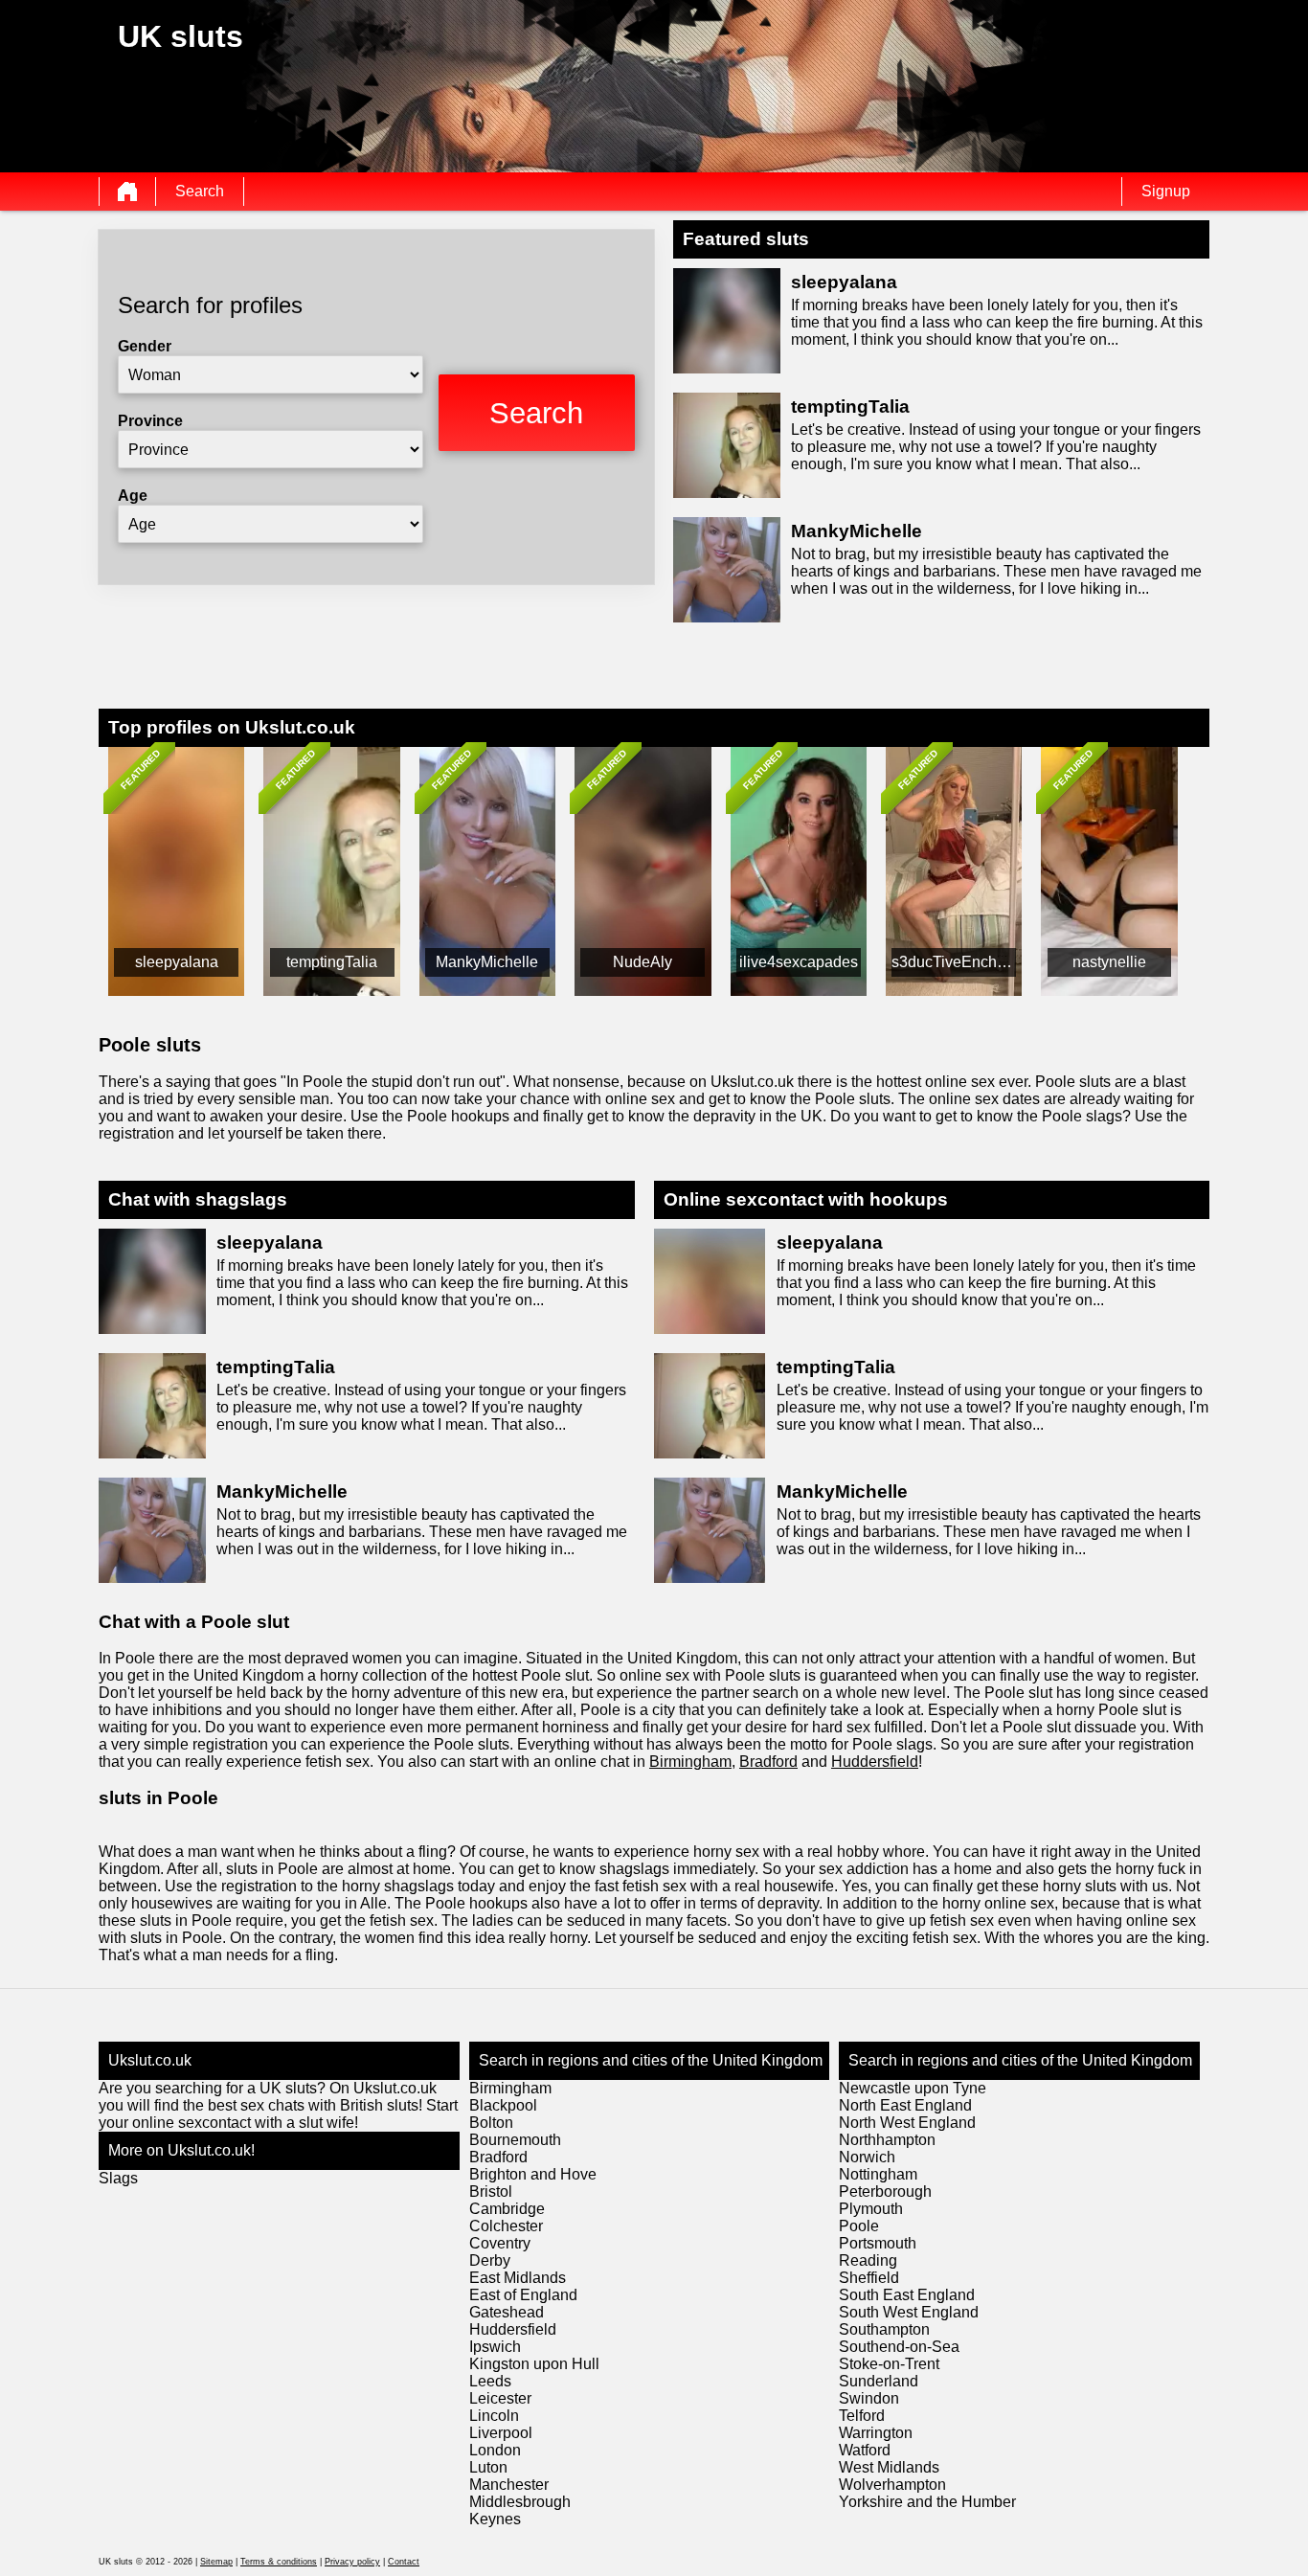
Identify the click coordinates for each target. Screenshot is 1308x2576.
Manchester (509, 2485)
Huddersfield (875, 1762)
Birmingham (690, 1762)
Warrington (876, 2433)
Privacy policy (352, 2562)
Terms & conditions (279, 2562)
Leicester (500, 2398)
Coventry (500, 2243)
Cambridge (507, 2209)
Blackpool (503, 2105)
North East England (905, 2105)
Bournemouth (515, 2140)
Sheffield (869, 2278)
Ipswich (495, 2347)
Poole (859, 2226)
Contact (404, 2562)
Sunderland (879, 2381)
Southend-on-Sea (899, 2347)
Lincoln (494, 2416)
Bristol (491, 2192)
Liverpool (501, 2433)
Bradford (768, 1762)
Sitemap (216, 2562)
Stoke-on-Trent (889, 2364)
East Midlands (518, 2278)
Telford (862, 2416)
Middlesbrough (520, 2502)
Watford (865, 2450)
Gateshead (507, 2312)
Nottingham (878, 2174)
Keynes (495, 2519)
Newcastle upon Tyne (913, 2088)
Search (200, 191)
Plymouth (871, 2209)
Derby (490, 2260)
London (495, 2450)
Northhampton (887, 2140)
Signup (1166, 191)
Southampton (884, 2329)
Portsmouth (878, 2243)
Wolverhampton (892, 2485)
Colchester (506, 2226)
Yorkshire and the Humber (927, 2502)
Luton (488, 2467)
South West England (909, 2312)
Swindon (869, 2398)
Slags (118, 2178)
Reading (868, 2260)
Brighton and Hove (533, 2174)
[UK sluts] (127, 192)
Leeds (490, 2381)
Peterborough (885, 2192)
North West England (907, 2123)
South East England (907, 2295)
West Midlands (889, 2467)
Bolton (491, 2123)
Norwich (867, 2157)
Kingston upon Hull (534, 2364)
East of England (523, 2295)
